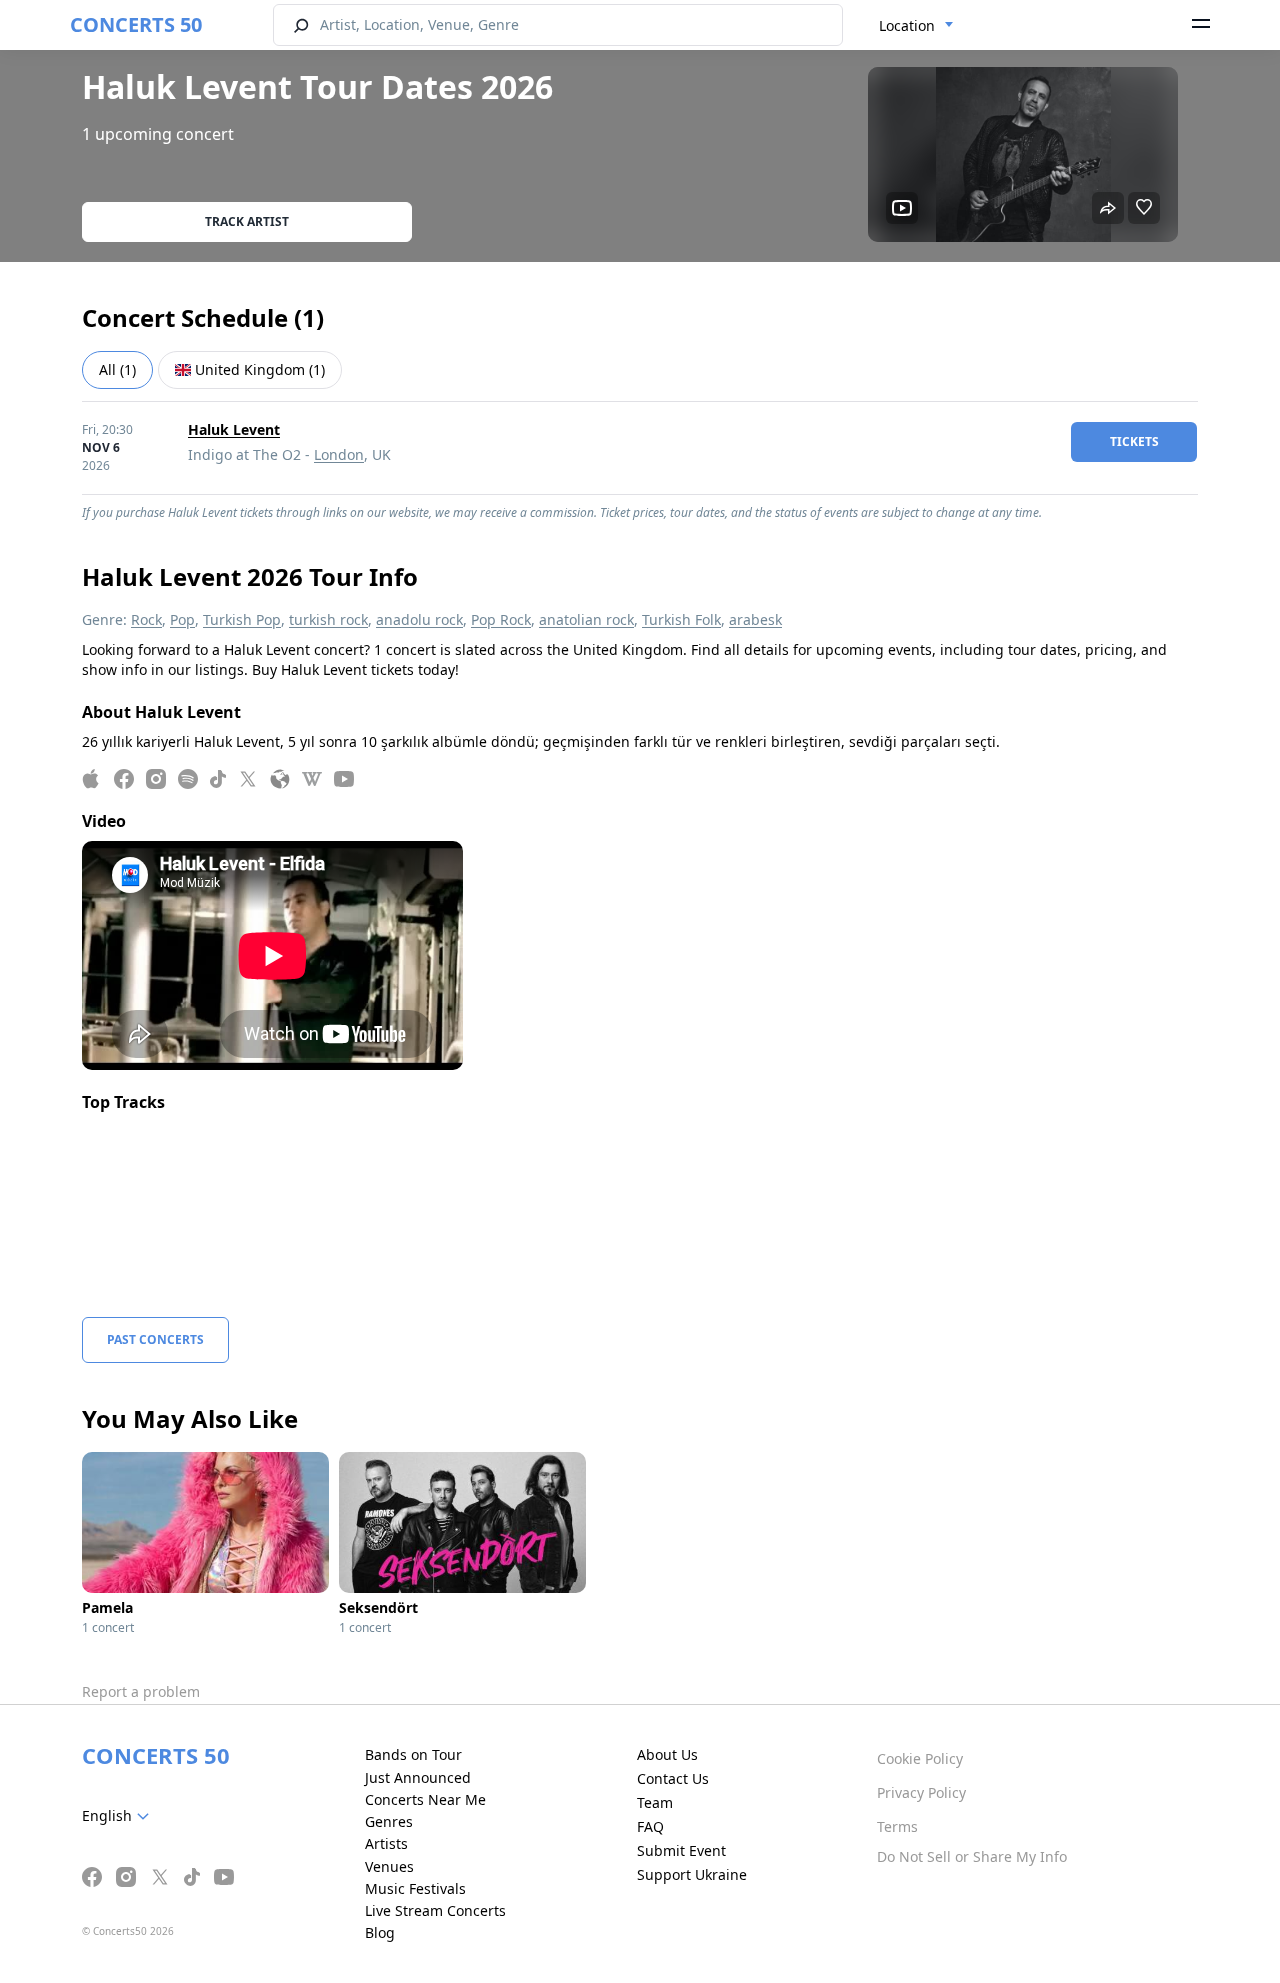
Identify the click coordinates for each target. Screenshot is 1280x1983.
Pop (182, 619)
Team (655, 1802)
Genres (389, 1821)
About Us (667, 1754)
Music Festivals (415, 1888)
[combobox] (916, 26)
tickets (1134, 441)
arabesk (755, 619)
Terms (897, 1826)
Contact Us (673, 1778)
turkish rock (328, 619)
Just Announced (418, 1777)
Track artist (247, 221)
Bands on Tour (413, 1754)
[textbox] (119, 1816)
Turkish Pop (242, 619)
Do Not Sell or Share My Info (972, 1856)
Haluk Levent (234, 429)
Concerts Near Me (425, 1799)
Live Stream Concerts (435, 1910)
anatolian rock (586, 619)
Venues (389, 1866)
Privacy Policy (921, 1792)
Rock (146, 619)
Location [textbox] (907, 25)
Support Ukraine (692, 1874)
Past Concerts (155, 1339)
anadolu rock (419, 619)
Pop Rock (501, 619)
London (339, 454)
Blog (380, 1932)
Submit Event (681, 1850)
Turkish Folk (681, 619)
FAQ (650, 1826)
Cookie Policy (920, 1758)
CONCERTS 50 (136, 24)
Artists (386, 1843)
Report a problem (141, 1691)
